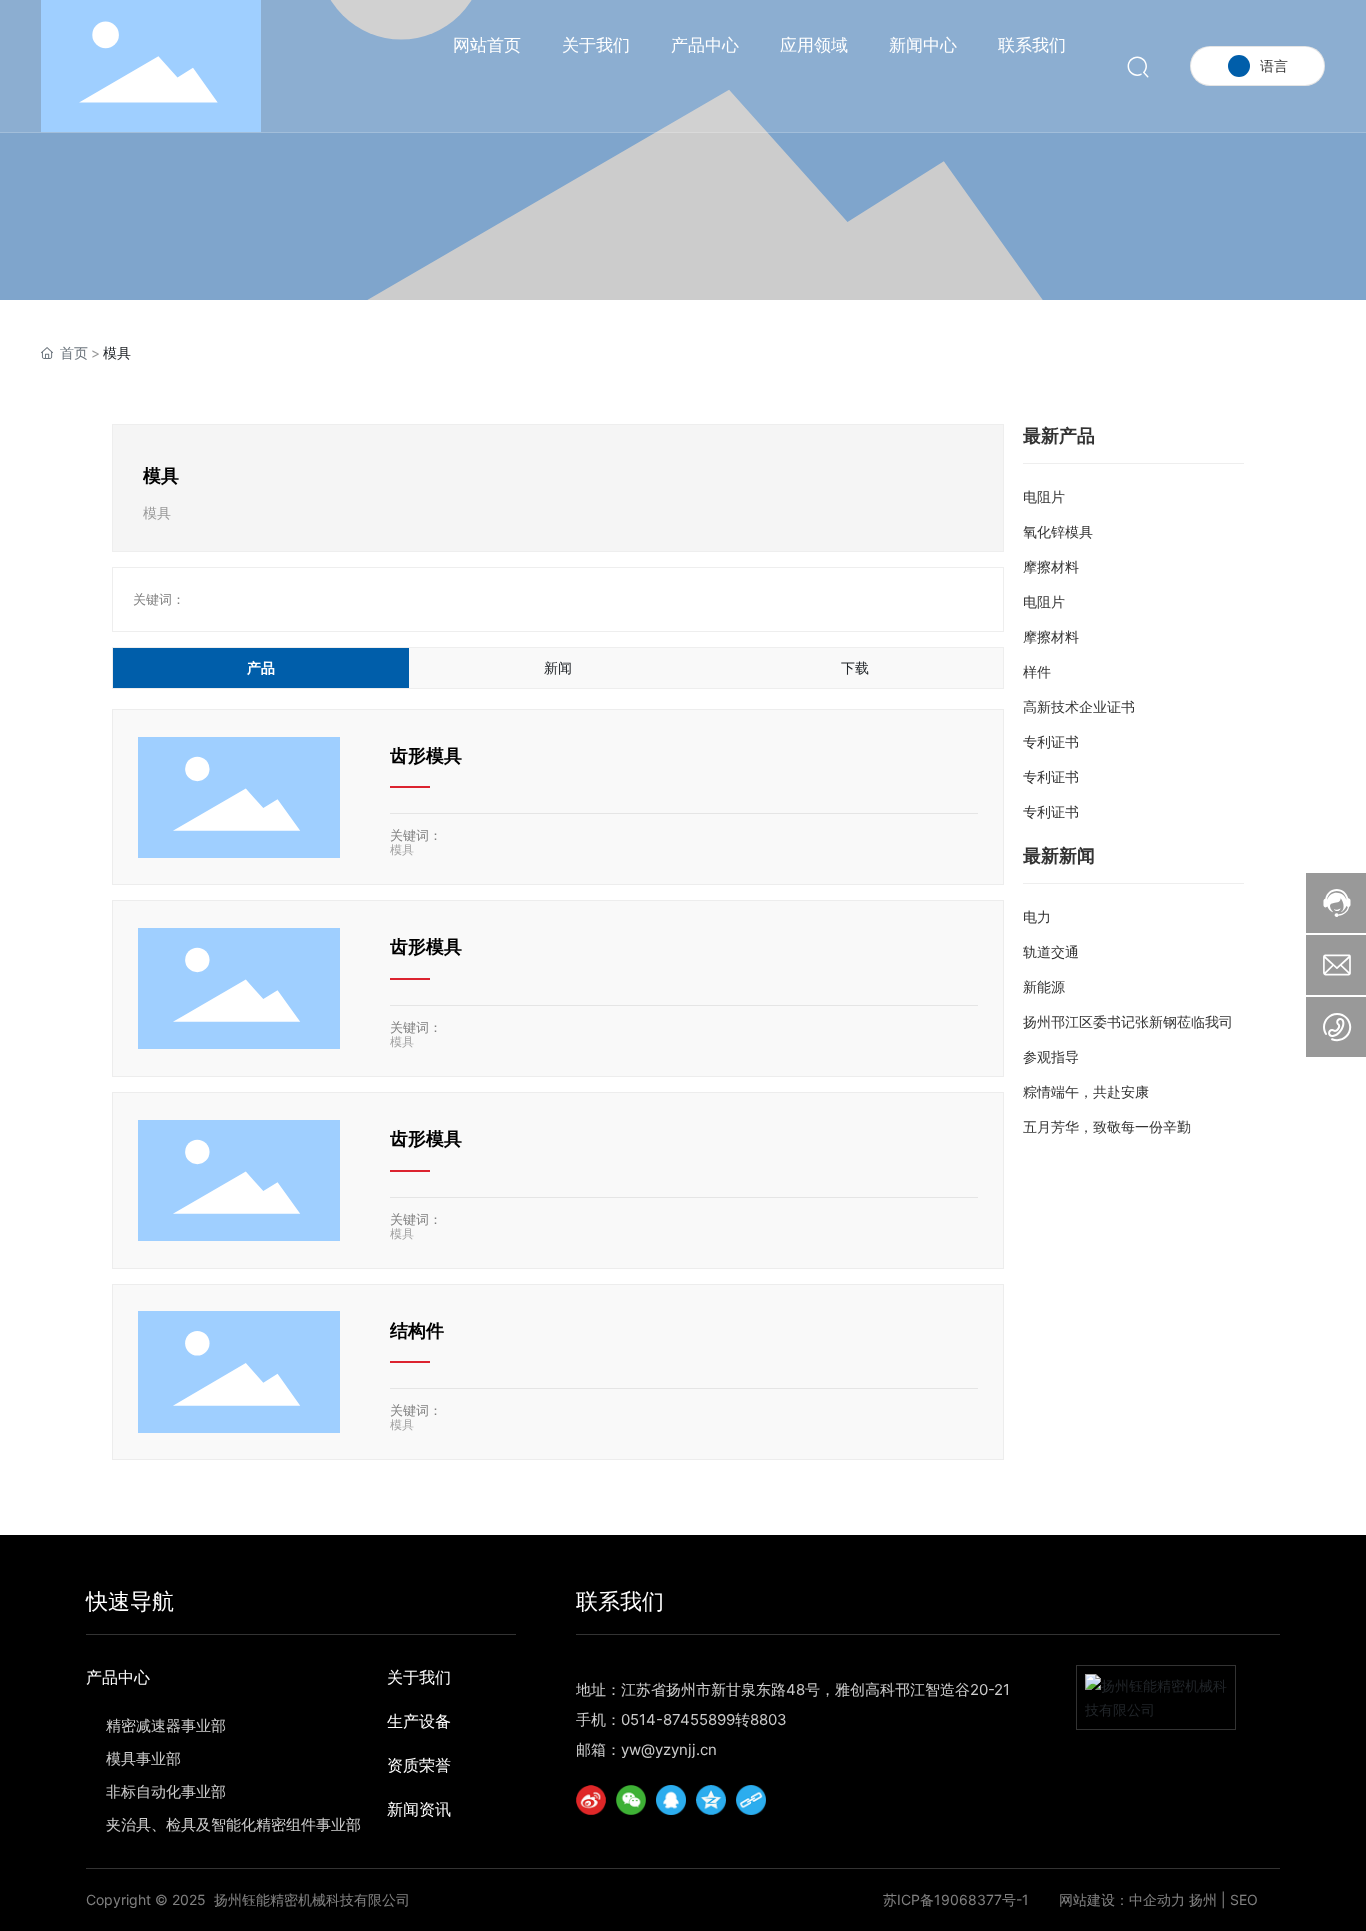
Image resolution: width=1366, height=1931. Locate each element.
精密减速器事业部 (166, 1725)
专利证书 (1051, 741)
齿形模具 (426, 755)
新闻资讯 (419, 1809)
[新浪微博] (591, 1800)
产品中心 (118, 1677)
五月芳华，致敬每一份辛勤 (1107, 1126)
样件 (1037, 671)
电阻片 (1044, 496)
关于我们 (419, 1677)
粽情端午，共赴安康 (1086, 1091)
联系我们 (620, 1601)
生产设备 (419, 1721)
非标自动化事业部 (166, 1791)
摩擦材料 (1051, 566)
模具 (402, 849)
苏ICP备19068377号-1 (956, 1900)
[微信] (631, 1800)
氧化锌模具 (1058, 531)
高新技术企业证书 (1079, 706)
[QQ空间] (711, 1800)
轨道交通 (1051, 951)
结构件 (417, 1330)
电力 (1037, 916)
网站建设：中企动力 (1122, 1899)
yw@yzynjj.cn (669, 1749)
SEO (1244, 1899)
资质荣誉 (419, 1765)
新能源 (1044, 986)
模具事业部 (143, 1758)
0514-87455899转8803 (704, 1719)
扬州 (1203, 1899)
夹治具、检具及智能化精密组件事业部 (233, 1824)
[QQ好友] (671, 1800)
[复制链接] (751, 1800)
